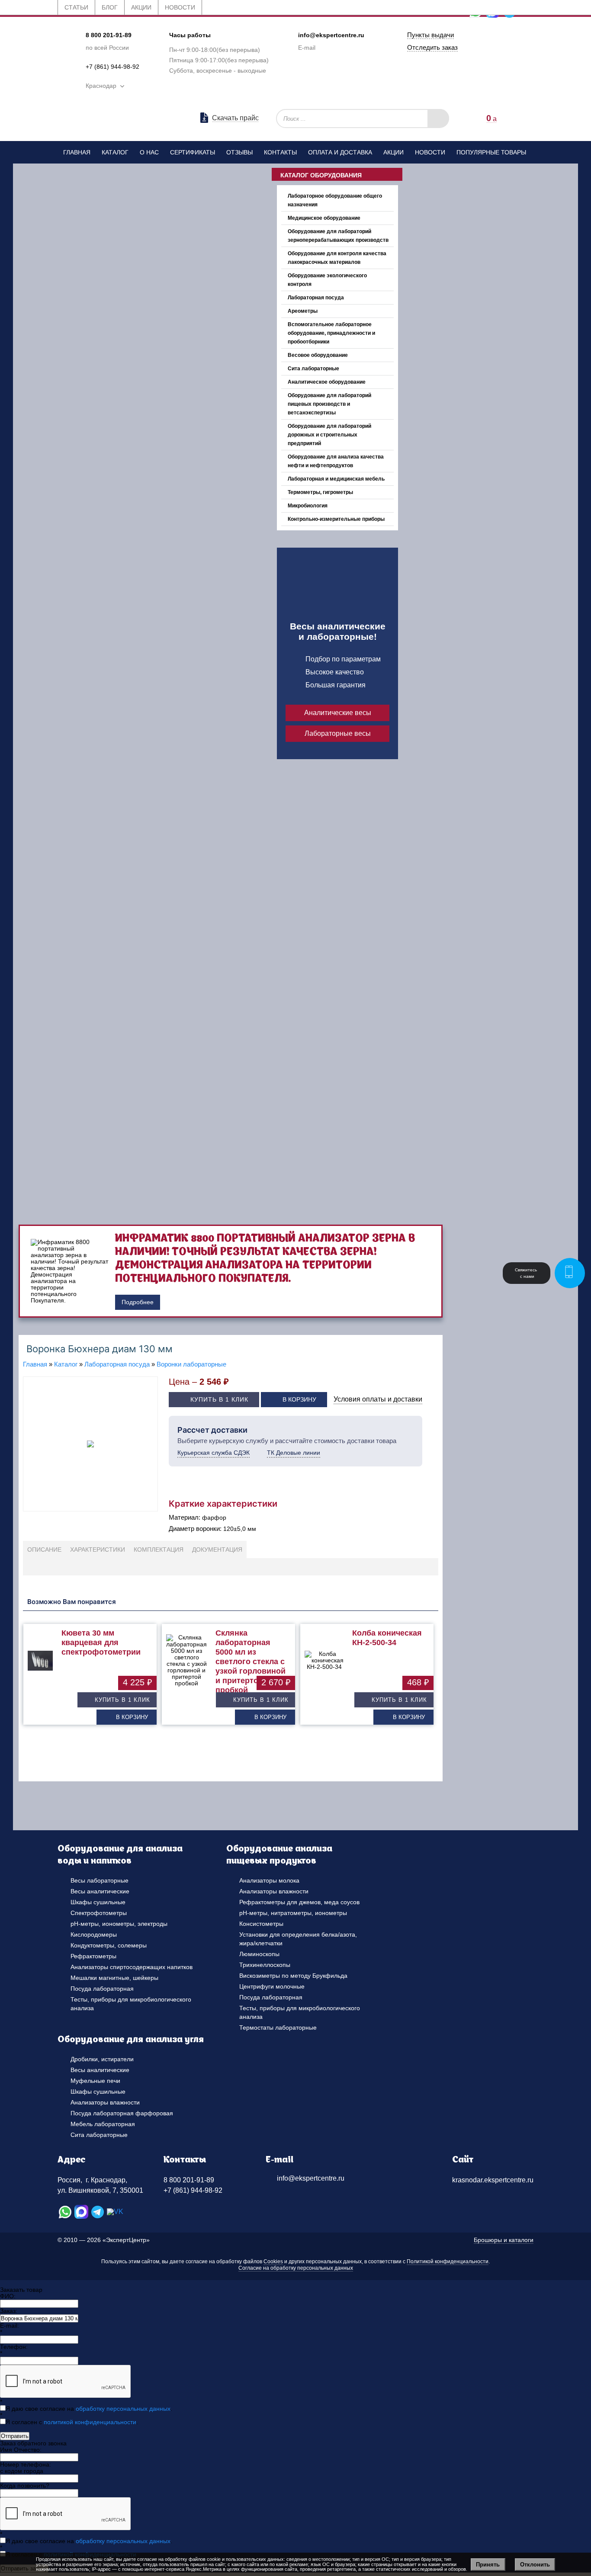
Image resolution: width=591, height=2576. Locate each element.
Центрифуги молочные (272, 1986)
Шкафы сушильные (98, 1902)
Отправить (15, 2436)
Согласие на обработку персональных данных (296, 2268)
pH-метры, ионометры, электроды (119, 1924)
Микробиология (308, 506)
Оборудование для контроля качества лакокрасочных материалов (337, 258)
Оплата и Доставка (340, 152)
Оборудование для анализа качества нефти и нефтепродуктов (336, 461)
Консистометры (261, 1924)
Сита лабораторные (313, 369)
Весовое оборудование (318, 355)
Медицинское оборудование (324, 218)
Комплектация (159, 1549)
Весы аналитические (100, 1891)
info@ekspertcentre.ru (331, 35)
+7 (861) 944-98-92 (112, 67)
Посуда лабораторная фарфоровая (122, 2113)
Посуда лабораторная (102, 1989)
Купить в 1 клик (219, 1399)
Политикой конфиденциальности (448, 2262)
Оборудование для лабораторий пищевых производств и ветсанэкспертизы (329, 404)
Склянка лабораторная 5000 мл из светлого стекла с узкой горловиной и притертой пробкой (251, 1662)
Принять (488, 2565)
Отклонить (535, 2565)
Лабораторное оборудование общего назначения (335, 200)
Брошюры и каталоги (504, 2240)
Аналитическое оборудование (327, 382)
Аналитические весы (338, 713)
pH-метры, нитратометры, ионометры (293, 1913)
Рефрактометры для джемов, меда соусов (299, 1902)
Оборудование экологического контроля (327, 280)
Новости (430, 152)
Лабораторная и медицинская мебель (336, 479)
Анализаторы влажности (274, 1891)
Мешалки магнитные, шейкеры (114, 1978)
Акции (393, 152)
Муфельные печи (95, 2081)
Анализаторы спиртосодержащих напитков (132, 1967)
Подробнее (138, 1302)
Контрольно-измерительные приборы (336, 519)
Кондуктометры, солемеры (109, 1945)
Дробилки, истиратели (102, 2059)
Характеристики (98, 1549)
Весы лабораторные (100, 1880)
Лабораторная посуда (316, 298)
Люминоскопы (259, 1954)
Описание (44, 1549)
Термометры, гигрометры (320, 492)
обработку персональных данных (123, 2409)
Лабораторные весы (338, 733)
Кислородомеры (94, 1934)
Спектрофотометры (99, 1913)
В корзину (299, 1399)
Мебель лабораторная (103, 2124)
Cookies (273, 2262)
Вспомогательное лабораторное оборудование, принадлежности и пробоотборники (331, 333)
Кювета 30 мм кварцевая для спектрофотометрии (101, 1642)
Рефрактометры (93, 1956)
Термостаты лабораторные (278, 2027)
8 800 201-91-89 (109, 35)
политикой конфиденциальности (90, 2422)
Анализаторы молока (269, 1880)
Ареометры (303, 311)
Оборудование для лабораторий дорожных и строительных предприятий (329, 435)
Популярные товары (491, 152)
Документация (217, 1549)
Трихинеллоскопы (265, 1965)
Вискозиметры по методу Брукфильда (293, 1976)
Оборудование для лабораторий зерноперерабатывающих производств (338, 236)
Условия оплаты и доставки (378, 1399)
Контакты (280, 152)
